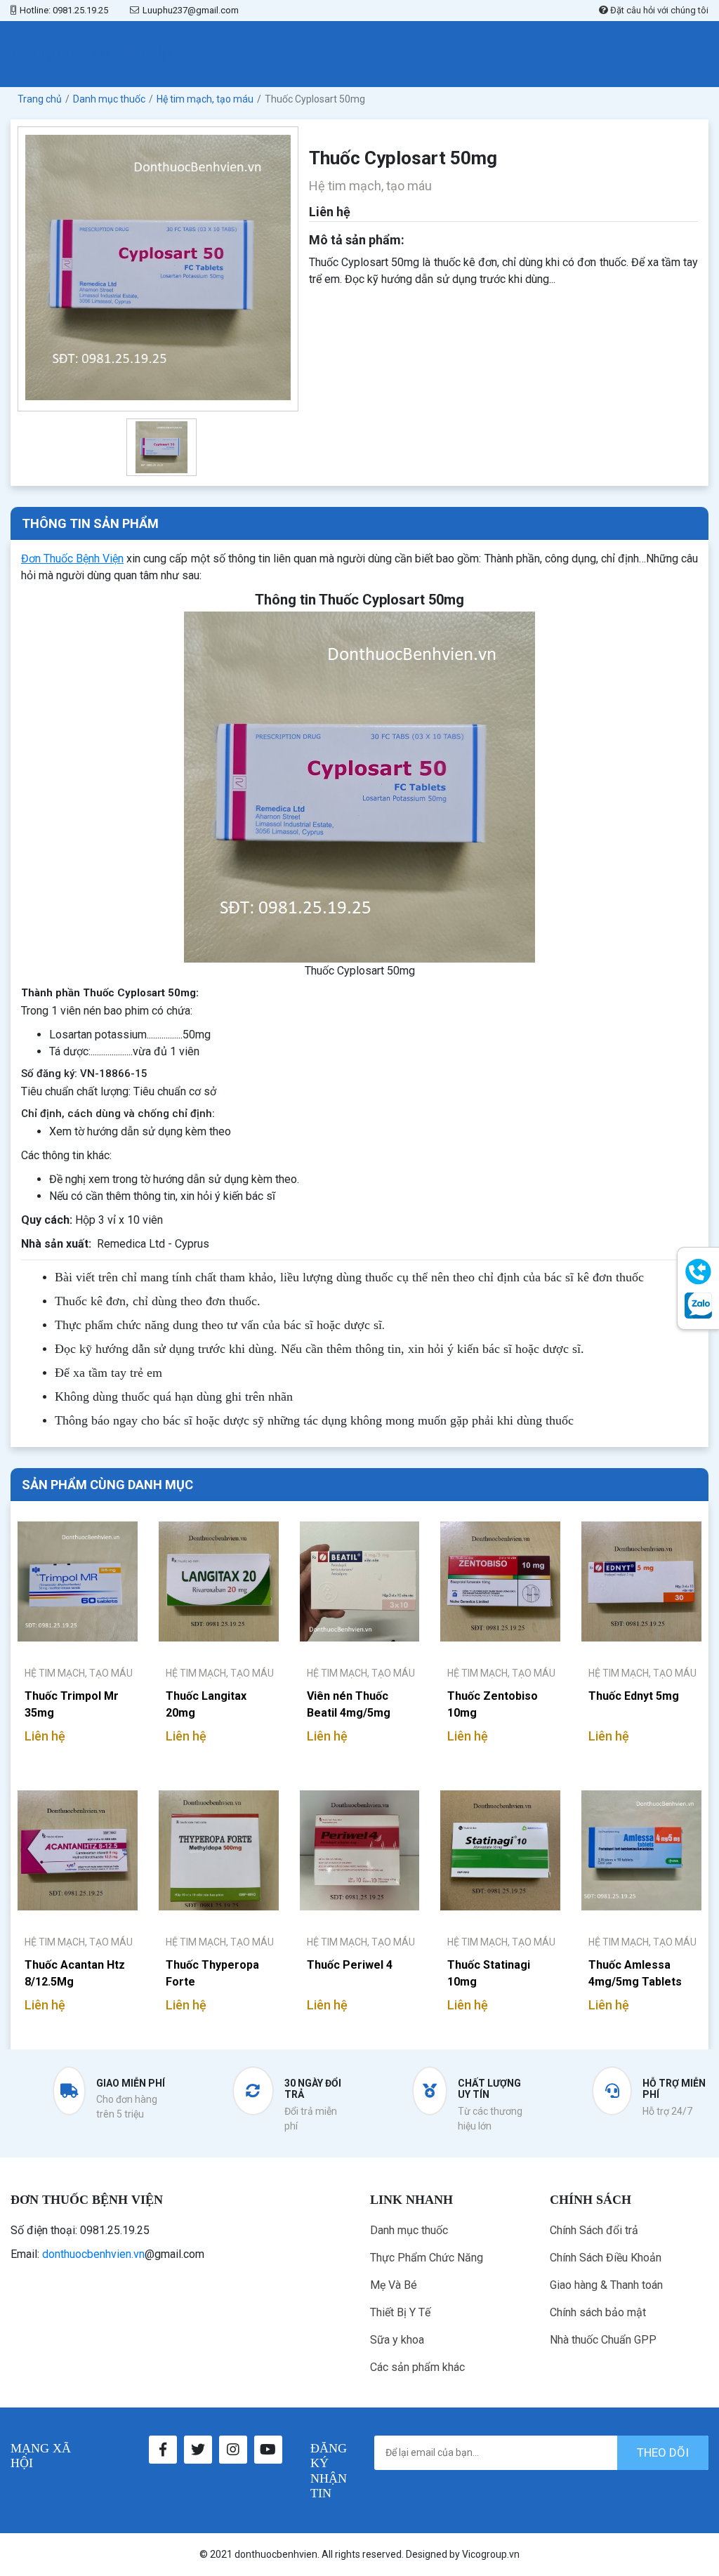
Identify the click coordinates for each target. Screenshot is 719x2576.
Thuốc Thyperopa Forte (212, 1973)
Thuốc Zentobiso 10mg (493, 1704)
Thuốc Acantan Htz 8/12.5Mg (75, 1973)
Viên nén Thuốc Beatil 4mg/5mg (349, 1704)
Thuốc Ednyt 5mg (634, 1696)
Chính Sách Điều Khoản (606, 2258)
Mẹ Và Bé (394, 2285)
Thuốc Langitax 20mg (206, 1704)
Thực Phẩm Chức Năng (427, 2258)
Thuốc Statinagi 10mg (489, 1973)
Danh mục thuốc (409, 2230)
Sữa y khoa (397, 2340)
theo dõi (663, 2452)
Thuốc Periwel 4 (350, 1965)
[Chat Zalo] (698, 1306)
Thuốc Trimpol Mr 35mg (72, 1704)
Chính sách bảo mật (598, 2312)
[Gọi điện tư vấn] (698, 1272)
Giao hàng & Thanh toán (606, 2285)
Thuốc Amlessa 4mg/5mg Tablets (635, 1973)
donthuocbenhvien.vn (93, 2254)
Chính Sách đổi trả (594, 2230)
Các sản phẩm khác (417, 2367)
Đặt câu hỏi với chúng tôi (658, 10)
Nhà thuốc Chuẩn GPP (603, 2340)
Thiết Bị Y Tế (400, 2312)
